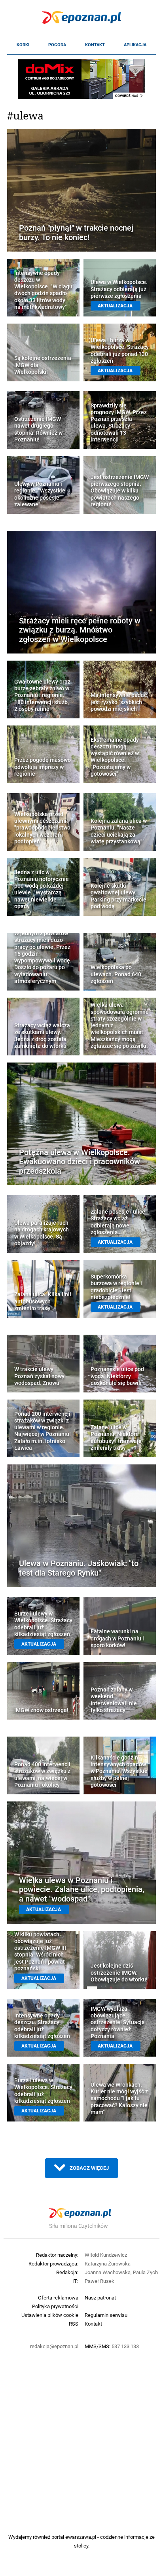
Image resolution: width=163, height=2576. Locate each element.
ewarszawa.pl (81, 2537)
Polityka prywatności (55, 2306)
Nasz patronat (100, 2298)
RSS (74, 2324)
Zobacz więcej (89, 2168)
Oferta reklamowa (58, 2298)
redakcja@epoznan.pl (54, 2346)
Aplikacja (135, 45)
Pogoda (57, 45)
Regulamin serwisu (106, 2315)
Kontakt (95, 45)
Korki (23, 45)
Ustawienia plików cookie (50, 2315)
